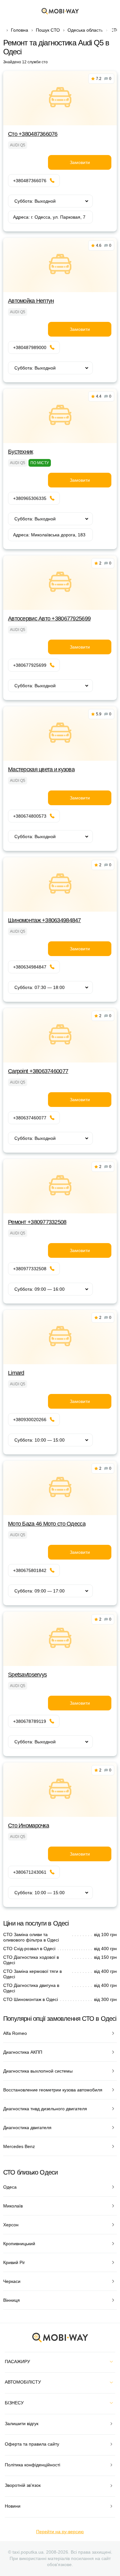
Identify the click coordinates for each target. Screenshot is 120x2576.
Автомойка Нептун (31, 301)
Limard (16, 1373)
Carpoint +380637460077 (38, 1071)
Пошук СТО (48, 30)
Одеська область (85, 30)
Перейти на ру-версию (60, 2532)
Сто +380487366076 (33, 134)
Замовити (80, 162)
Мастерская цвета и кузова (41, 769)
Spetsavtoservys (27, 1675)
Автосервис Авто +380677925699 (49, 619)
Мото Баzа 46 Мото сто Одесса (47, 1524)
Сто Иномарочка (28, 1825)
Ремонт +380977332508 (37, 1222)
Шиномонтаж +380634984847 (44, 920)
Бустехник (21, 452)
